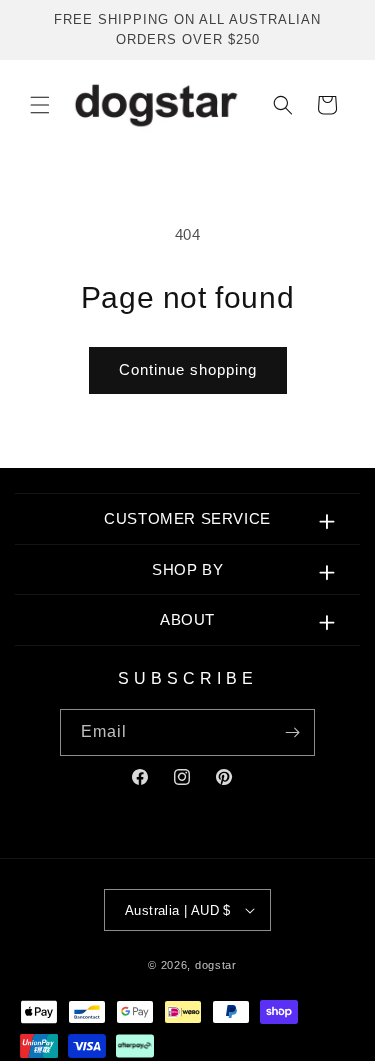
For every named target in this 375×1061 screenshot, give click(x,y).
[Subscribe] (292, 732)
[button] (40, 105)
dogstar (216, 965)
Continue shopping (188, 369)
